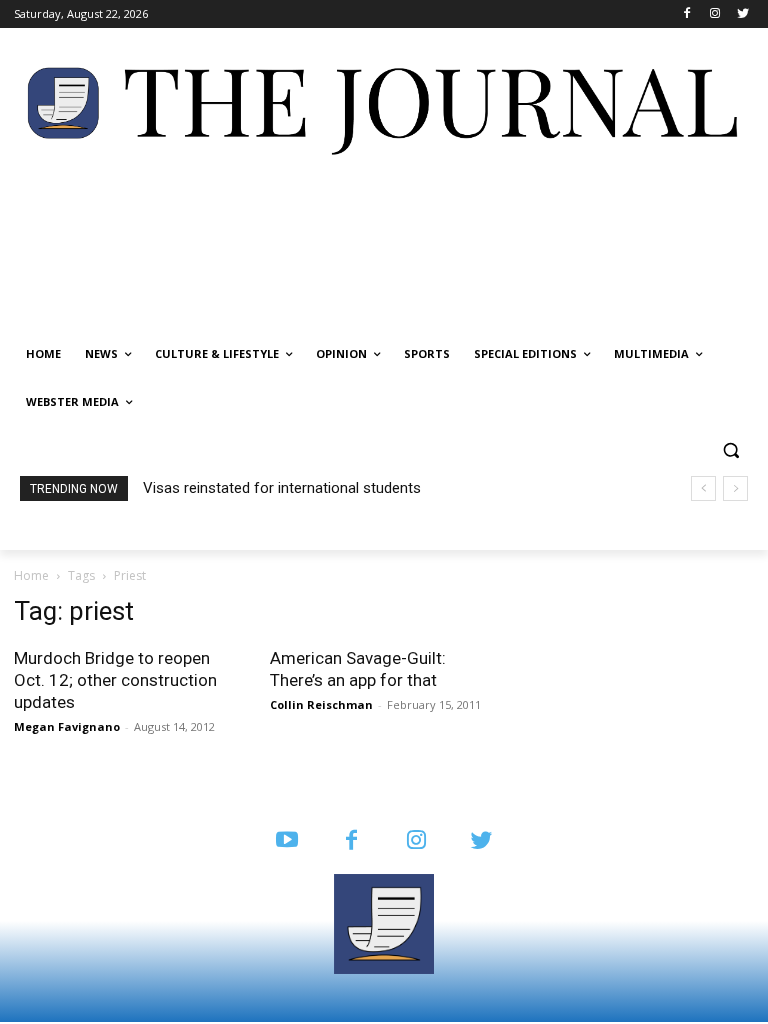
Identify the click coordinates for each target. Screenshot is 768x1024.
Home (31, 575)
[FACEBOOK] (351, 841)
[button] (730, 450)
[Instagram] (714, 14)
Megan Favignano (67, 726)
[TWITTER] (481, 841)
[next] (735, 488)
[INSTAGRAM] (416, 841)
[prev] (703, 488)
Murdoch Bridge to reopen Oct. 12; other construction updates (115, 680)
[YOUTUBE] (286, 841)
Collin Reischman (321, 704)
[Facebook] (687, 14)
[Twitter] (742, 14)
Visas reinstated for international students (282, 488)
